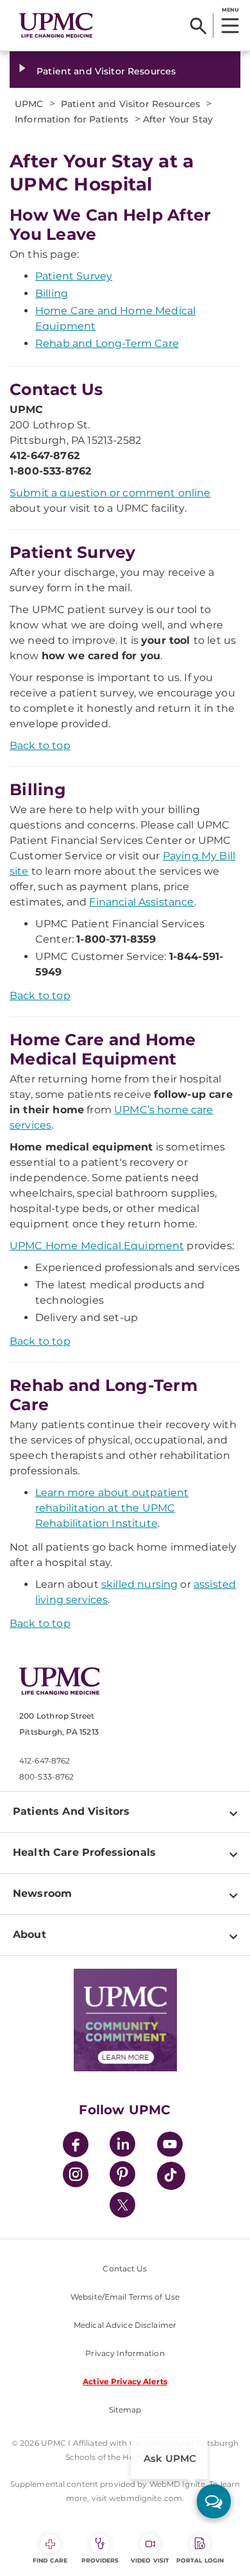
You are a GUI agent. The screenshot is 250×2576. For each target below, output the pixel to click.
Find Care (50, 2560)
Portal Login (200, 2560)
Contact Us (125, 2269)
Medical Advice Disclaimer (125, 2325)
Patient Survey (74, 276)
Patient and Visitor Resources (106, 71)
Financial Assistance (141, 902)
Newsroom (42, 1893)
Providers (100, 2560)
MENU (230, 10)
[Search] (198, 26)
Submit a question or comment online (110, 493)
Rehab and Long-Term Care (107, 343)
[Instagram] (76, 2176)
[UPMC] (56, 26)
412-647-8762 (45, 1761)
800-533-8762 (46, 1777)
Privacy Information (125, 2353)
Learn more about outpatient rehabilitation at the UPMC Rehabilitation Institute (112, 1508)
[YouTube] (170, 2146)
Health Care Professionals (84, 1852)
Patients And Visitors (71, 1811)
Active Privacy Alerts (125, 2381)
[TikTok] (171, 2176)
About (29, 1934)
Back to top (40, 745)
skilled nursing (139, 1584)
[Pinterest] (122, 2176)
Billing (52, 293)
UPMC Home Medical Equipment (97, 1246)
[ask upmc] (214, 2501)
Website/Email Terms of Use (125, 2297)
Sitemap (125, 2410)
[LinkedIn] (122, 2146)
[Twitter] (122, 2205)
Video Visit (150, 2560)
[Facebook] (76, 2146)
